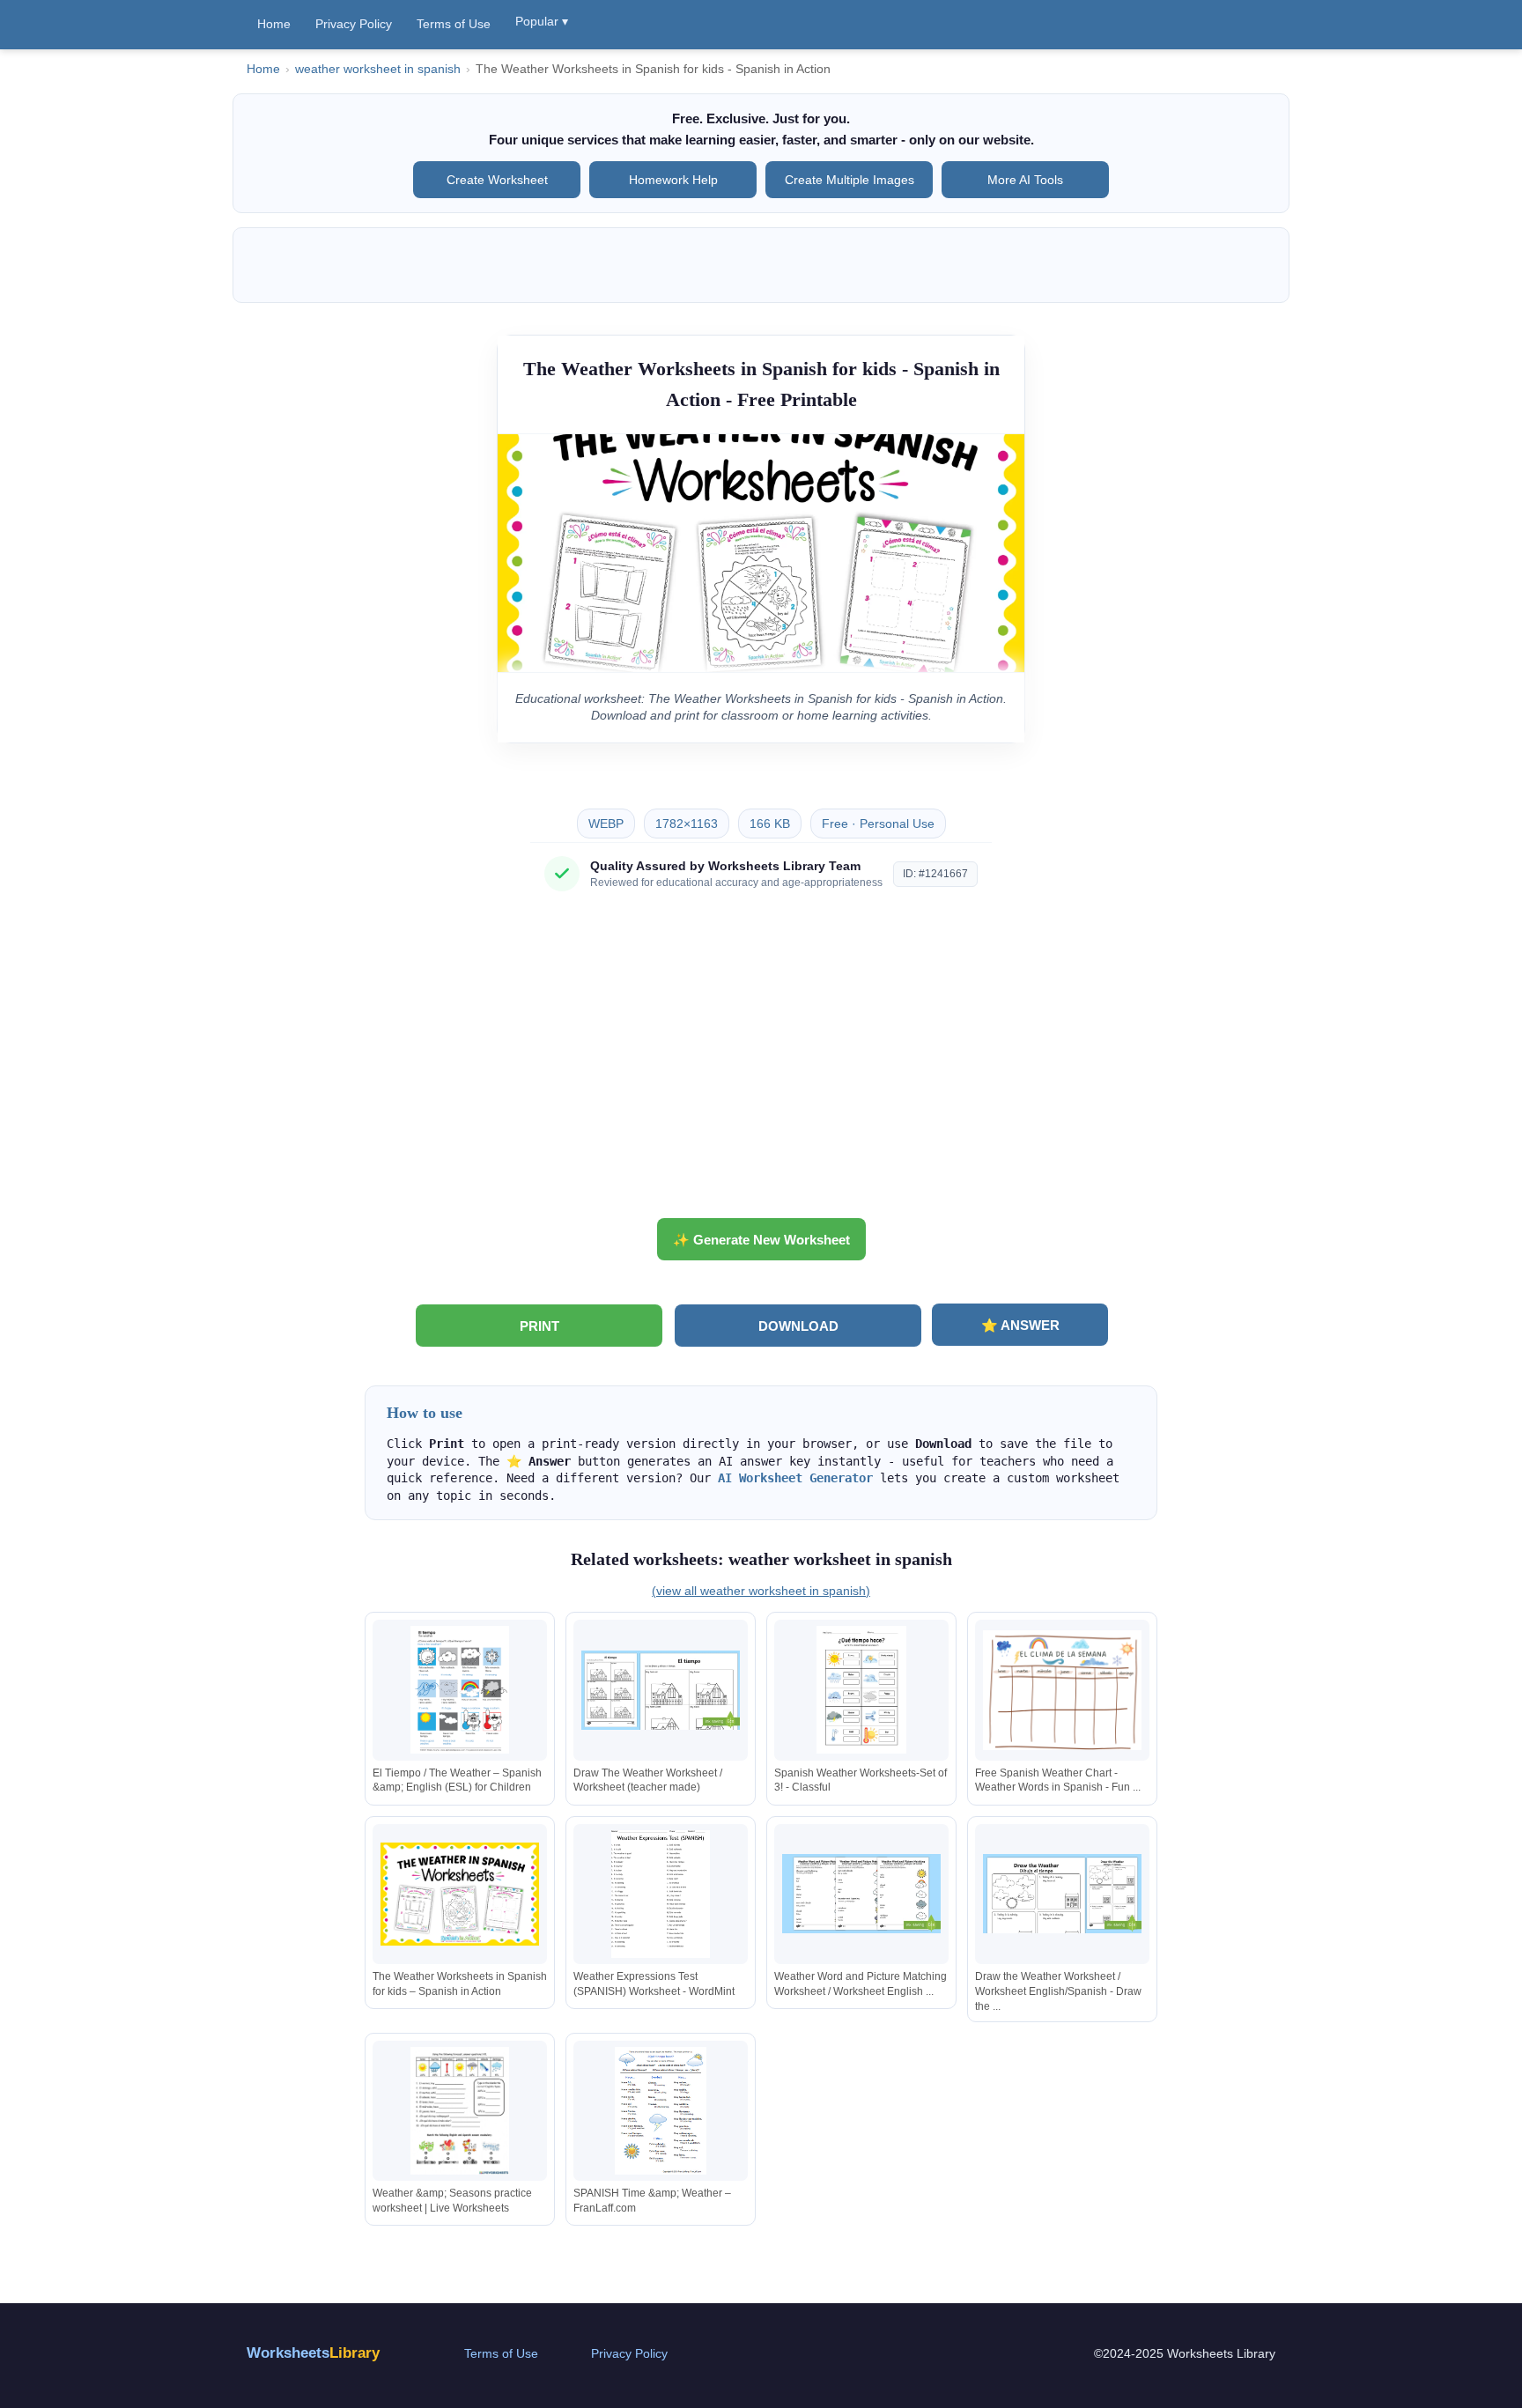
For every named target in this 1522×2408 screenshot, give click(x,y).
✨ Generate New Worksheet (761, 1240)
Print (539, 1326)
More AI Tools (1025, 180)
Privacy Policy (354, 24)
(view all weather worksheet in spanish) (761, 1591)
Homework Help (673, 180)
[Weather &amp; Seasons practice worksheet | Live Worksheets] (460, 2111)
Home (274, 24)
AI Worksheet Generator (795, 1478)
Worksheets (313, 2353)
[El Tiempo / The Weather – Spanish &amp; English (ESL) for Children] (460, 1690)
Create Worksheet (497, 180)
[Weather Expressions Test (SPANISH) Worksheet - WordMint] (661, 1894)
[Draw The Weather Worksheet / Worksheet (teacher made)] (661, 1690)
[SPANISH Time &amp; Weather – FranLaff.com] (661, 2111)
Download (798, 1326)
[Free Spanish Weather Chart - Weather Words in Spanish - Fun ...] (1062, 1690)
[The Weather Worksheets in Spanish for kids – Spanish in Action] (460, 1894)
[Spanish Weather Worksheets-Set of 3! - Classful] (861, 1690)
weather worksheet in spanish (378, 69)
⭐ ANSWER (1020, 1325)
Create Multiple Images (850, 180)
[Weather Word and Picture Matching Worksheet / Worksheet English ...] (861, 1894)
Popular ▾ (542, 21)
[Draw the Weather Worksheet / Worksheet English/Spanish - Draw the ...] (1062, 1894)
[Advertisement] (761, 1061)
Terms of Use (454, 24)
